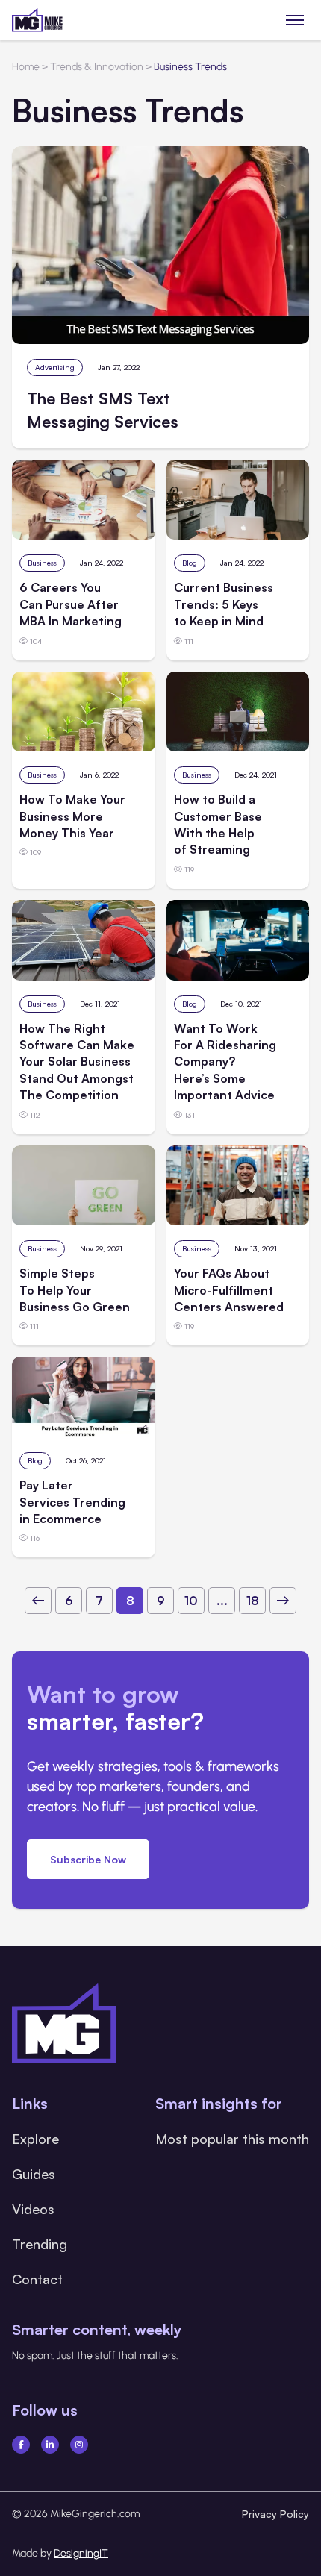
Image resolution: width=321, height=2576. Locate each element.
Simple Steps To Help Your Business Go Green (75, 1290)
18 (253, 1601)
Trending (40, 2244)
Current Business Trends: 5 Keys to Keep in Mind (224, 604)
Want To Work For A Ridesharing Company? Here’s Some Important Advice (225, 1062)
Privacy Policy (275, 2514)
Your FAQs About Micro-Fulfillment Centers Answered (229, 1290)
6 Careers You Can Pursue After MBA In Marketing (71, 604)
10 (191, 1601)
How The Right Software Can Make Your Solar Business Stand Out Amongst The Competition (77, 1062)
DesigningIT (81, 2553)
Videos (33, 2209)
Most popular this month (232, 2139)
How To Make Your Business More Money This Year (72, 816)
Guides (34, 2174)
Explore (35, 2139)
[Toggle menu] (295, 20)
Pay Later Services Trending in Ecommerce (72, 1502)
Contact (37, 2279)
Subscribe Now (88, 1859)
